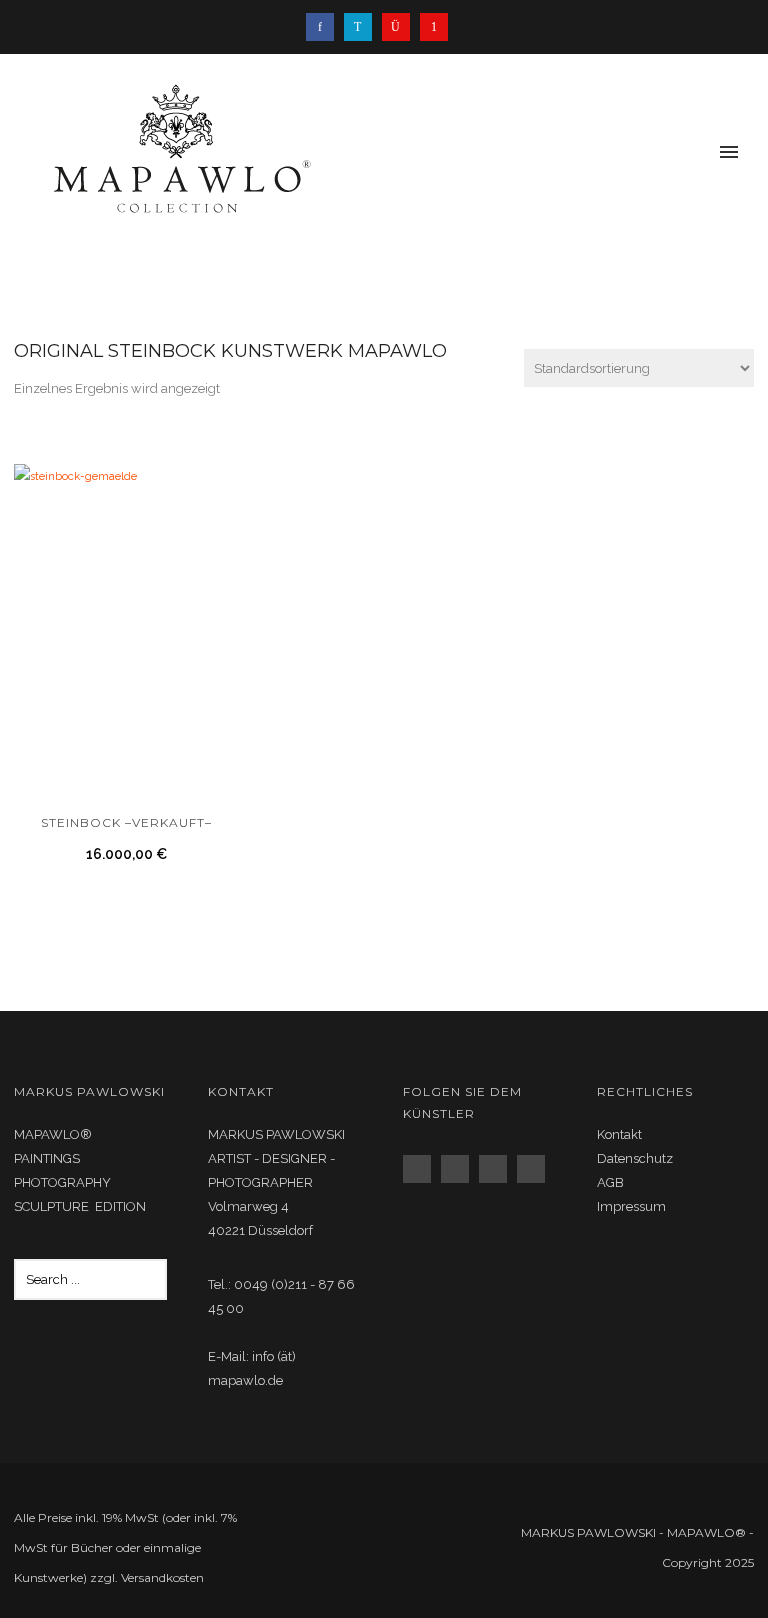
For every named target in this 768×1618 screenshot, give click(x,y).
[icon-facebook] (325, 27)
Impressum (631, 1206)
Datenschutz (635, 1158)
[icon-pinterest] (434, 27)
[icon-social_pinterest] (536, 1169)
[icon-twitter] (363, 27)
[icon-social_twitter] (498, 1169)
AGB (610, 1182)
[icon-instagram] (401, 27)
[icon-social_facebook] (422, 1169)
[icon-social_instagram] (460, 1169)
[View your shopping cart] (696, 153)
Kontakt (619, 1134)
